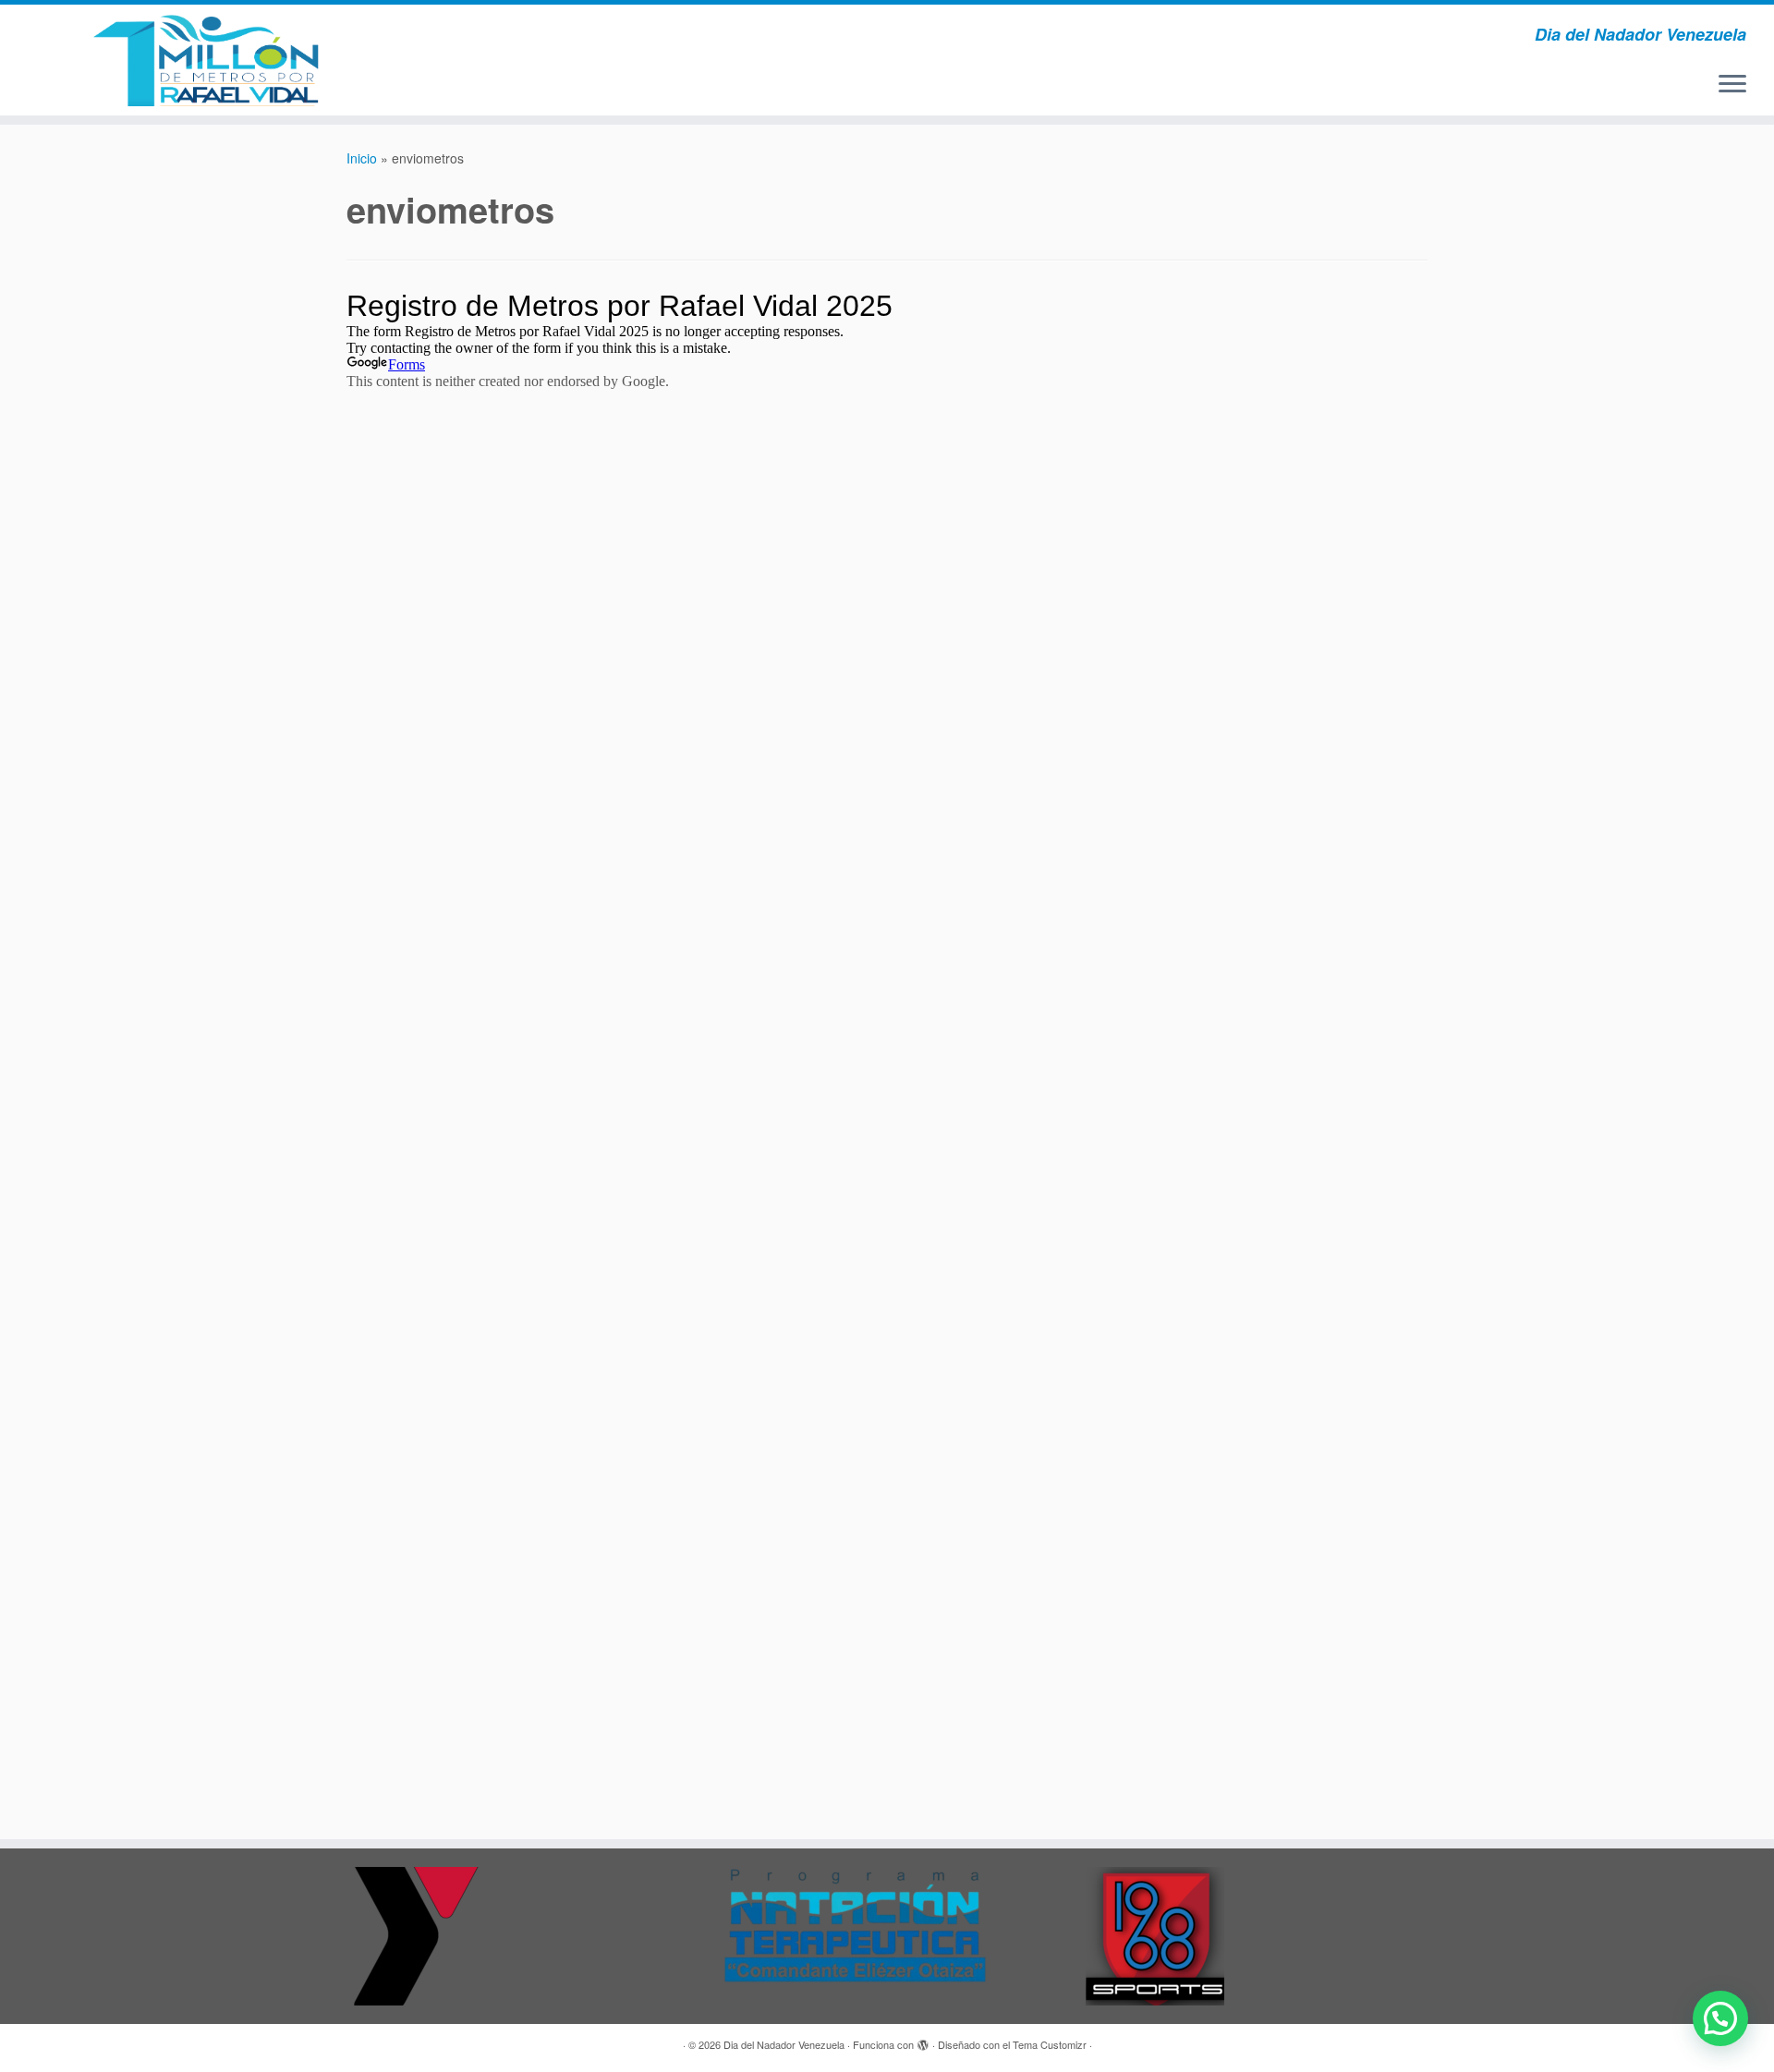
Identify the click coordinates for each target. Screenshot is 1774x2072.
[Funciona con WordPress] (923, 2041)
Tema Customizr (1050, 2044)
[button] (1720, 2018)
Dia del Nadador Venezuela (784, 2044)
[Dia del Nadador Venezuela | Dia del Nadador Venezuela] (205, 60)
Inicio (362, 158)
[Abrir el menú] (1732, 85)
